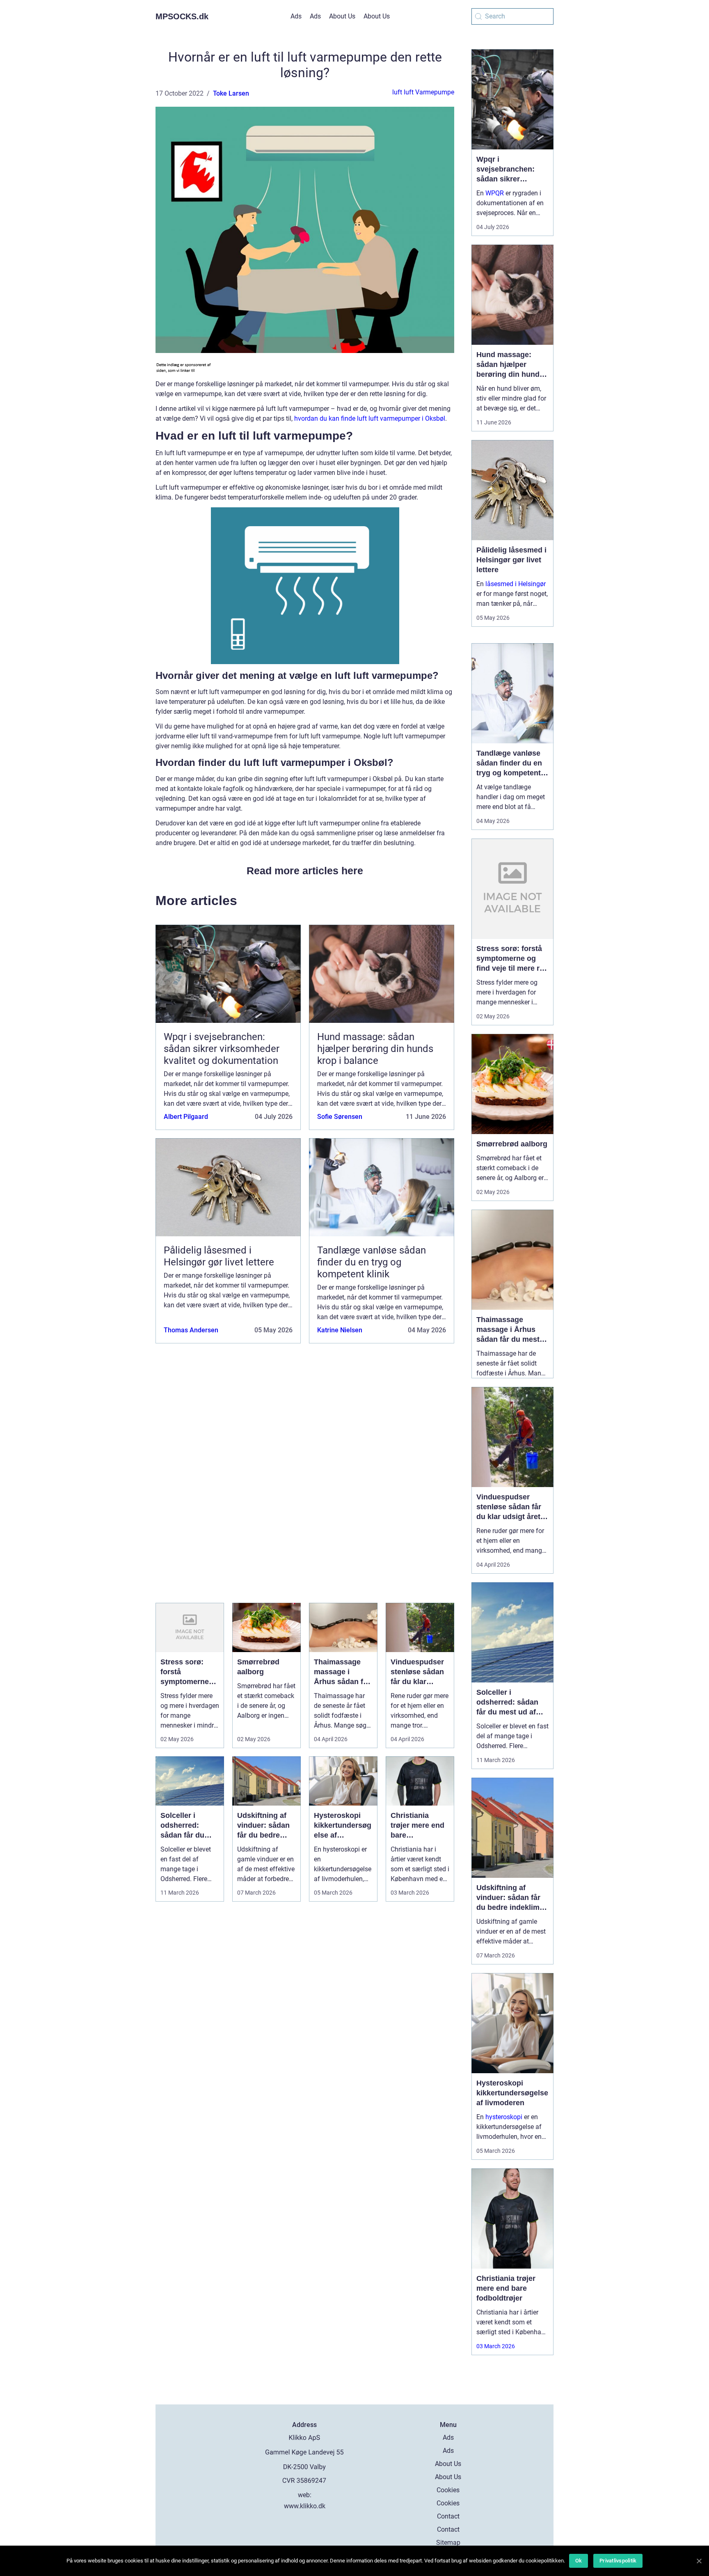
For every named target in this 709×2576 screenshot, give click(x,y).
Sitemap (448, 2543)
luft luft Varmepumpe (423, 92)
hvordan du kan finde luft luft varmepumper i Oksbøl (370, 418)
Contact (448, 2516)
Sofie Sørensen (340, 1117)
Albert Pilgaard (186, 1117)
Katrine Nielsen (340, 1330)
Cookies (448, 2490)
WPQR (495, 193)
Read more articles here (305, 871)
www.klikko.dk (305, 2506)
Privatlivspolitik (618, 2561)
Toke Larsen (231, 93)
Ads (296, 16)
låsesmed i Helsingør (516, 584)
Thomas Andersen (191, 1330)
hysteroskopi (504, 2117)
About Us (342, 16)
